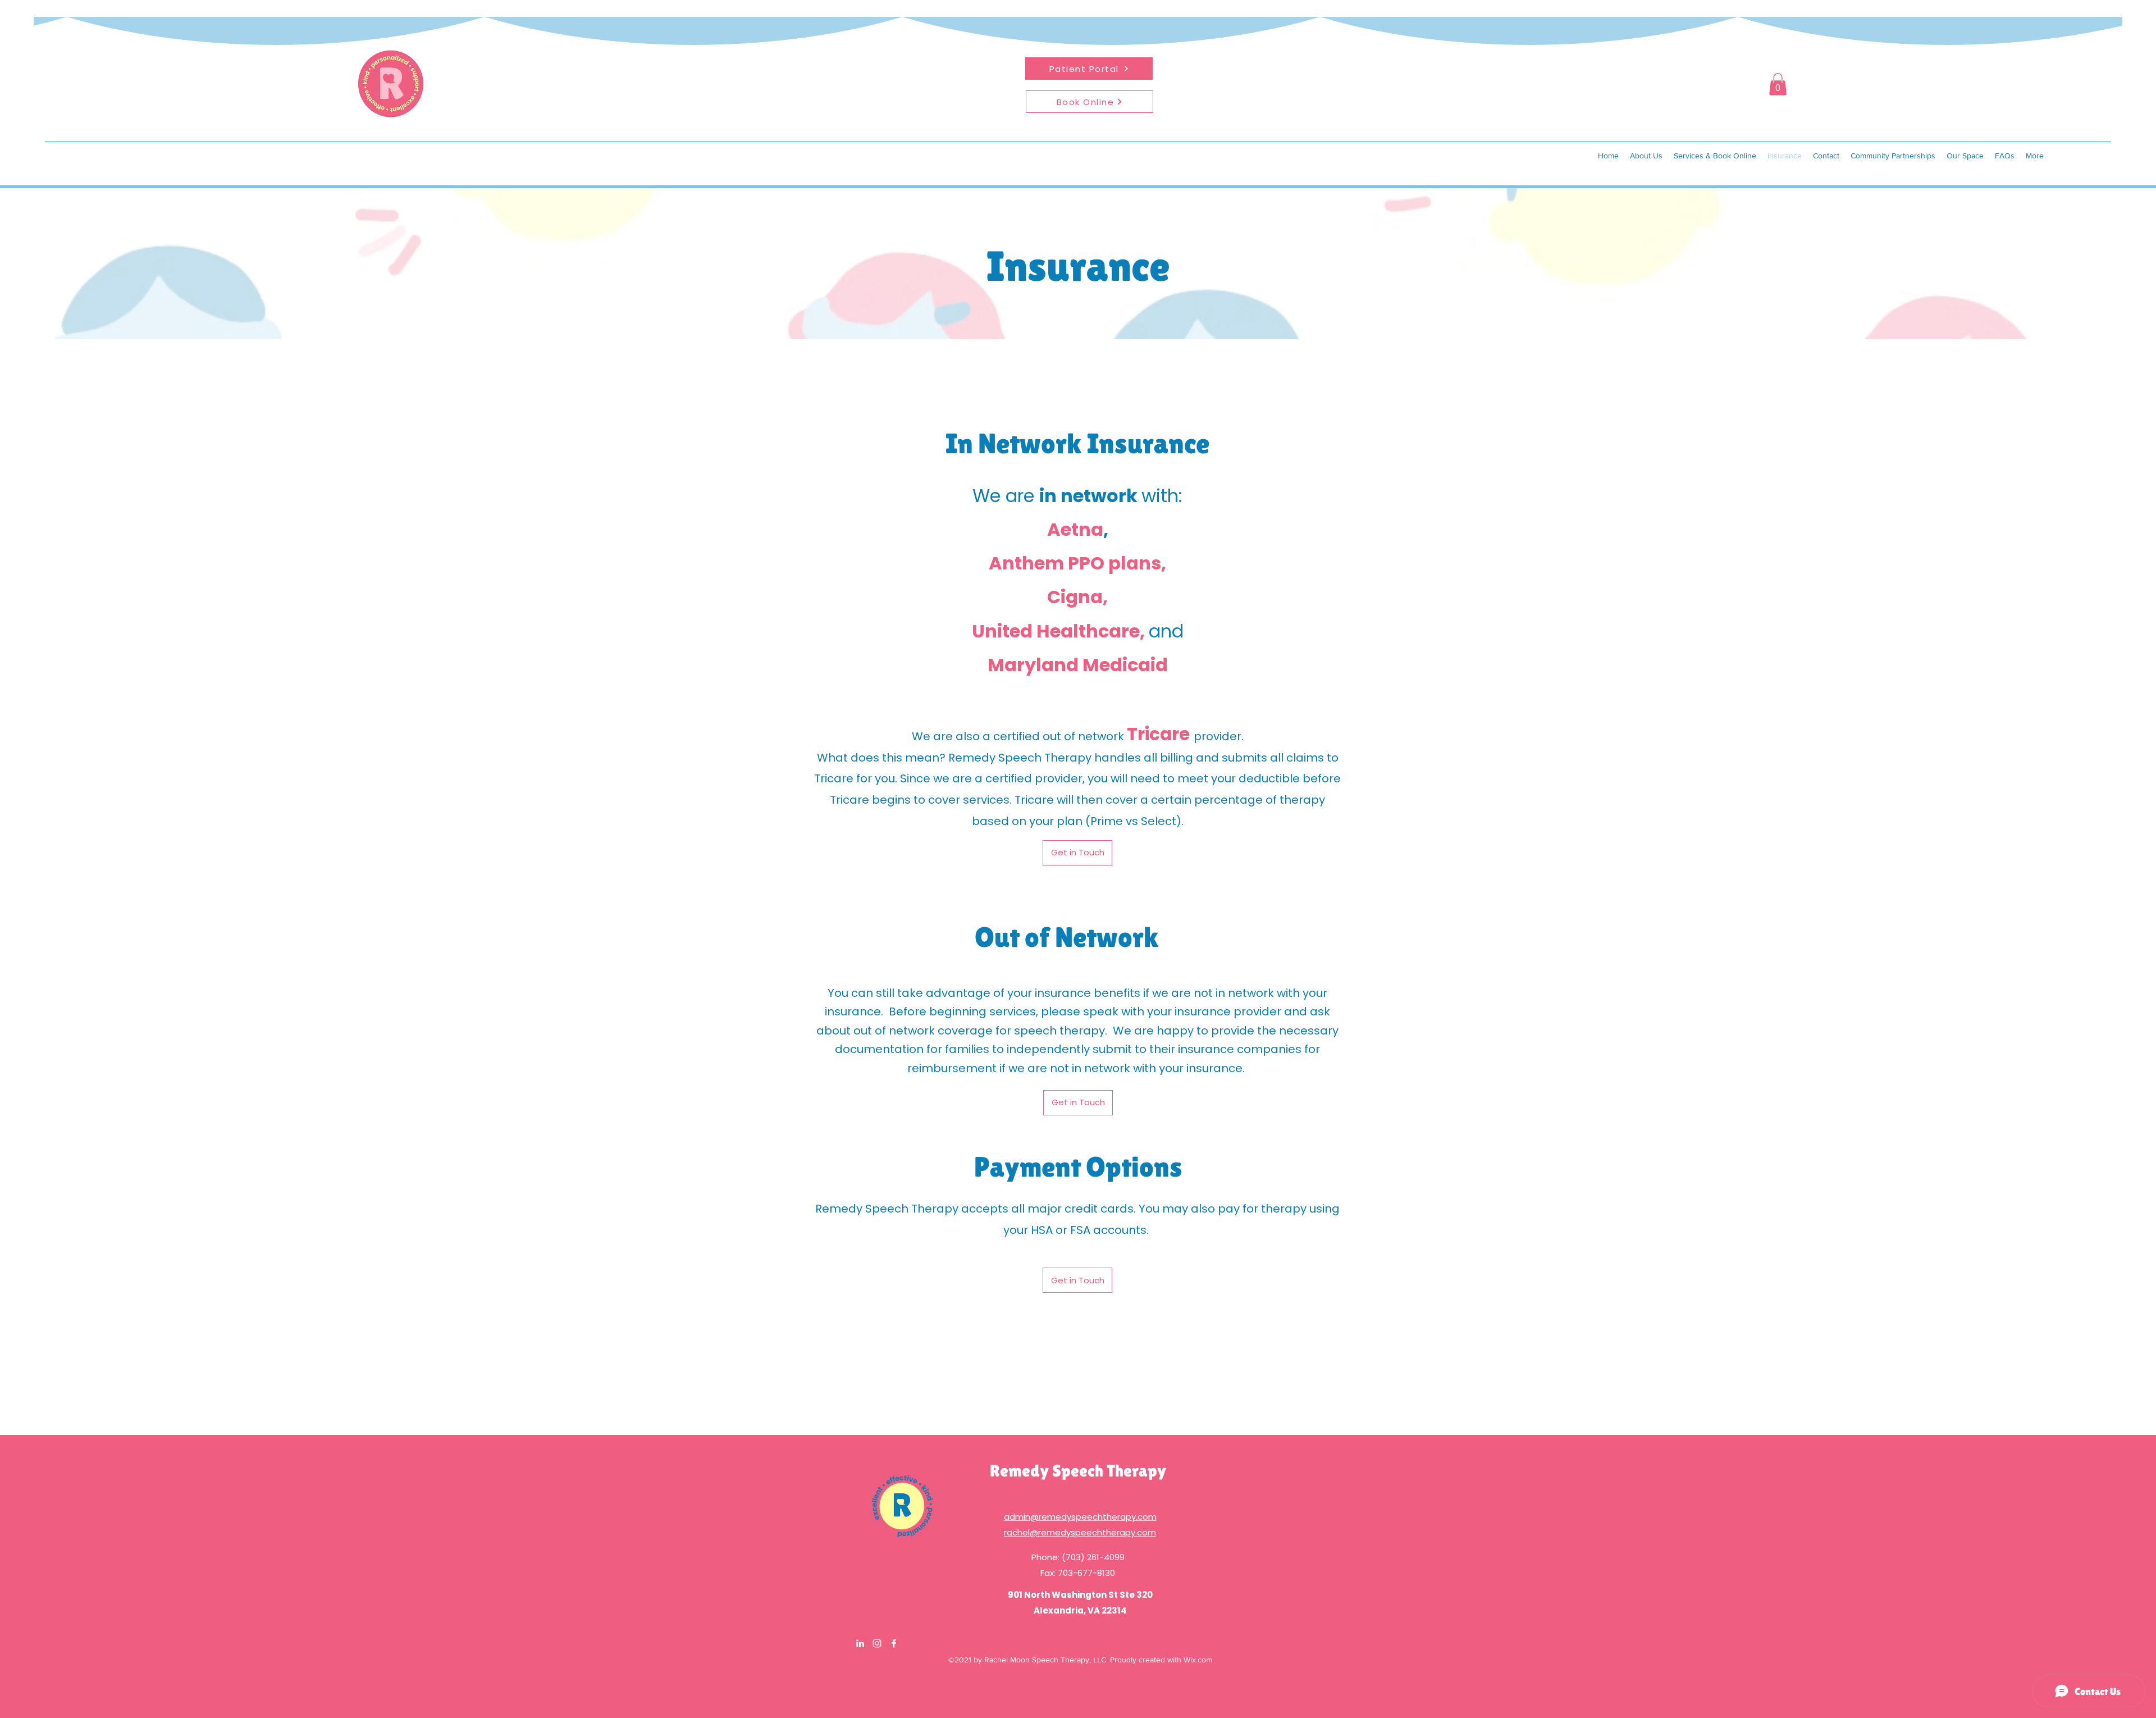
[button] (1778, 84)
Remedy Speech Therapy (1078, 1471)
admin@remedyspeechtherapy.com (1080, 1517)
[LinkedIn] (860, 1643)
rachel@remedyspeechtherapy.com (1080, 1532)
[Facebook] (894, 1643)
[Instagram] (877, 1643)
